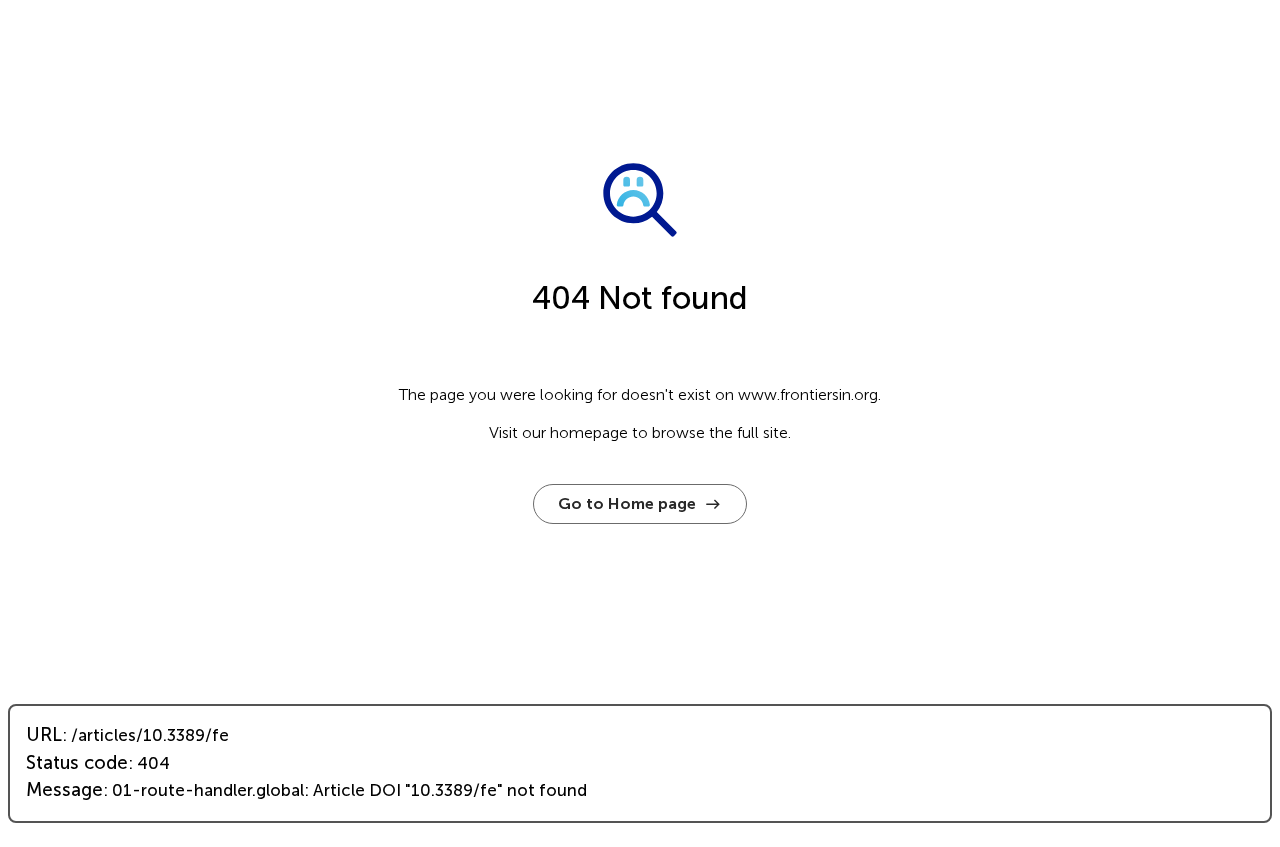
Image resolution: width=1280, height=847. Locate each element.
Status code (77, 763)
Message (64, 790)
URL (44, 735)
